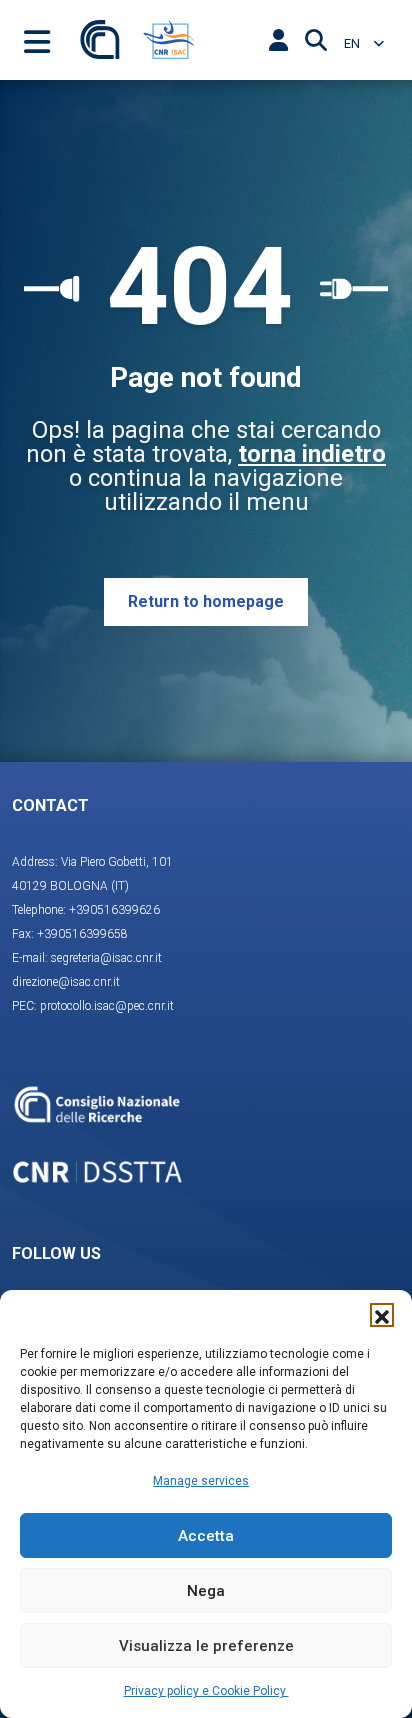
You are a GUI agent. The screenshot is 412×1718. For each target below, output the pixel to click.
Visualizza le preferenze (206, 1646)
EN (353, 43)
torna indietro (312, 454)
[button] (382, 1315)
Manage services (201, 1481)
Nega (206, 1591)
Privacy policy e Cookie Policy (206, 1691)
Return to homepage (206, 601)
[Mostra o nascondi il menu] (37, 40)
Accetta (206, 1536)
